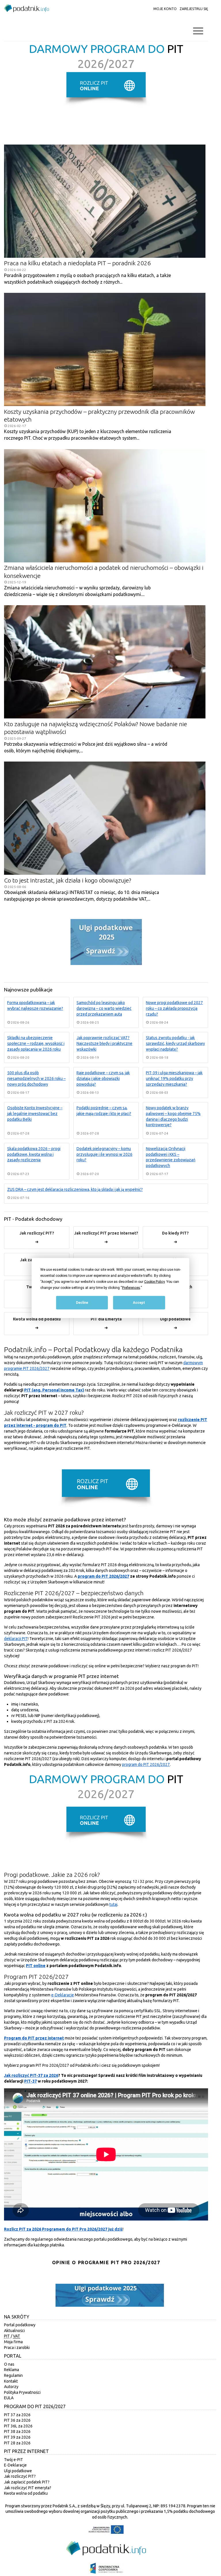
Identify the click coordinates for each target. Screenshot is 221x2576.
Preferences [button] (131, 1288)
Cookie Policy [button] (154, 1282)
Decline (82, 1303)
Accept (139, 1303)
